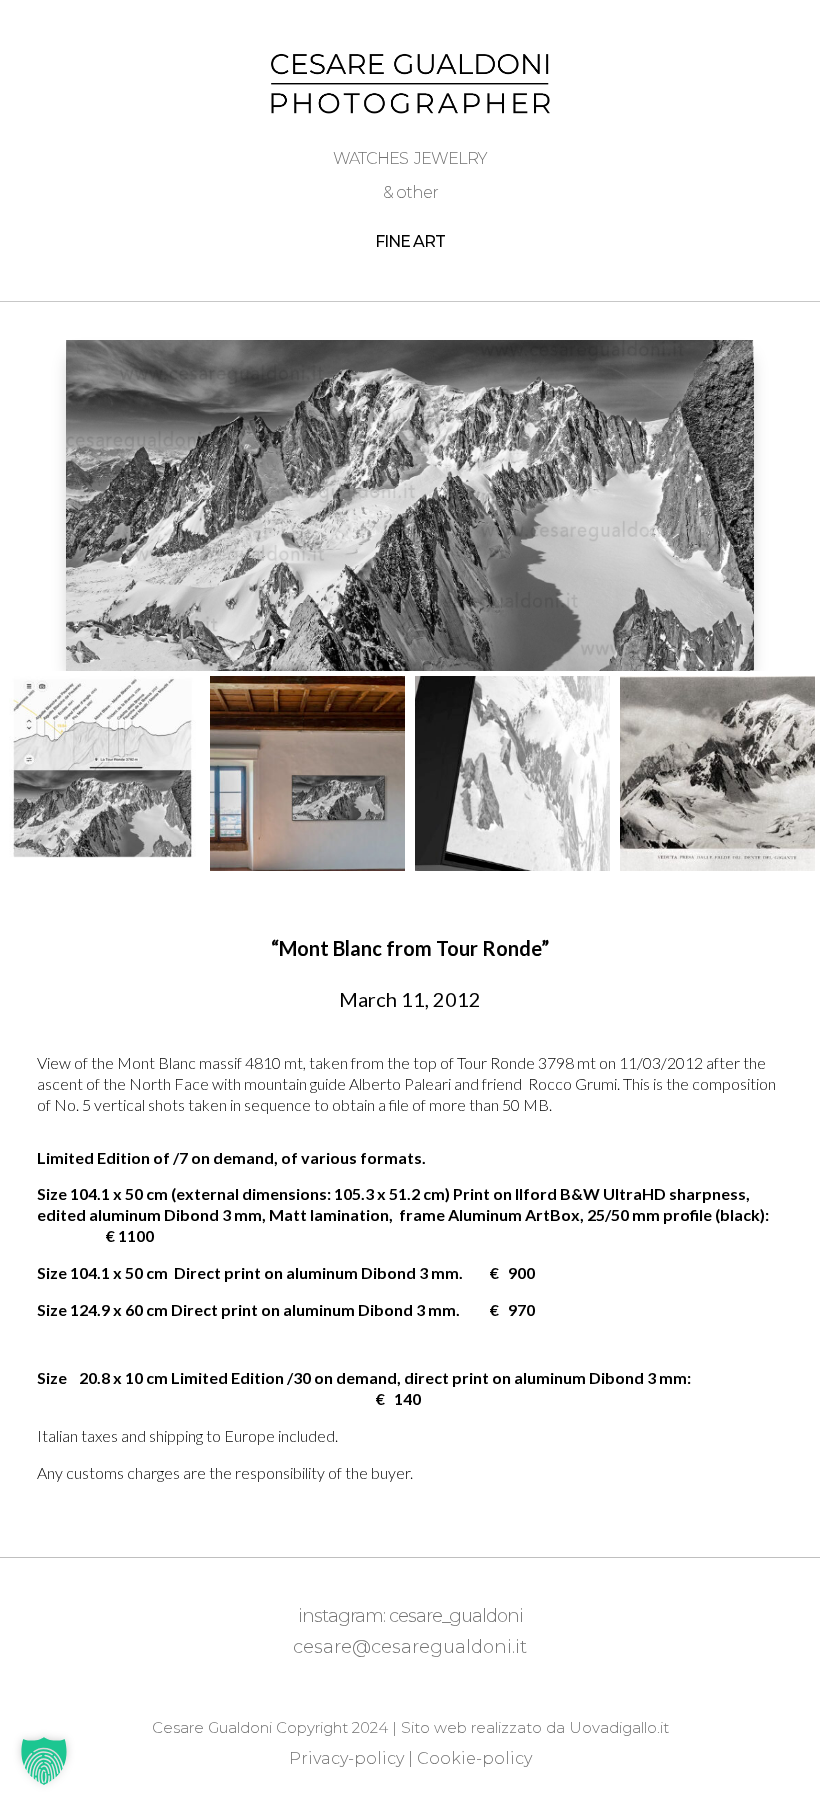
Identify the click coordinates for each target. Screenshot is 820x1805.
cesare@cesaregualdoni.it (410, 1647)
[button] (44, 1761)
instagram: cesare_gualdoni (410, 1616)
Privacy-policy (346, 1758)
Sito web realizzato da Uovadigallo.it (535, 1727)
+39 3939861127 (414, 1679)
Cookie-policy (474, 1758)
